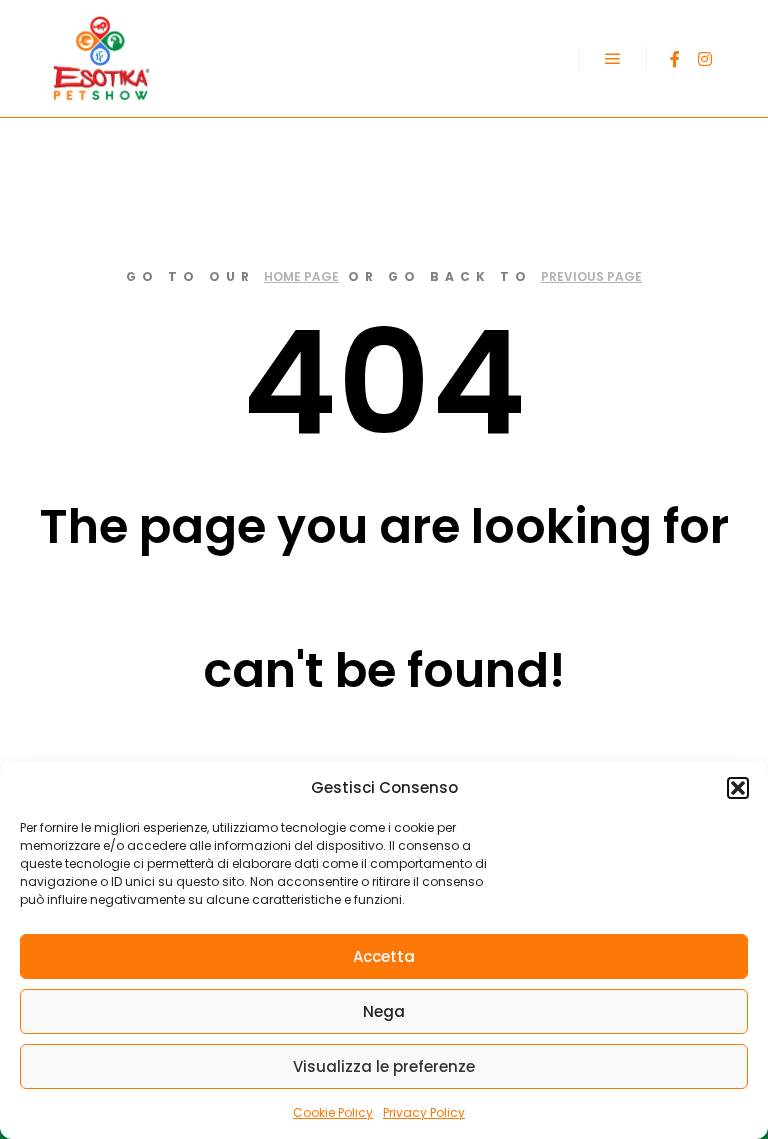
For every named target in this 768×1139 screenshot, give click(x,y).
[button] (738, 788)
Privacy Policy (424, 1112)
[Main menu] (613, 59)
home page (301, 276)
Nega (384, 1011)
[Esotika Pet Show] (100, 58)
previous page (591, 276)
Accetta (384, 956)
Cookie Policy (333, 1112)
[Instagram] (705, 59)
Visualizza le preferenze (384, 1066)
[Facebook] (675, 59)
